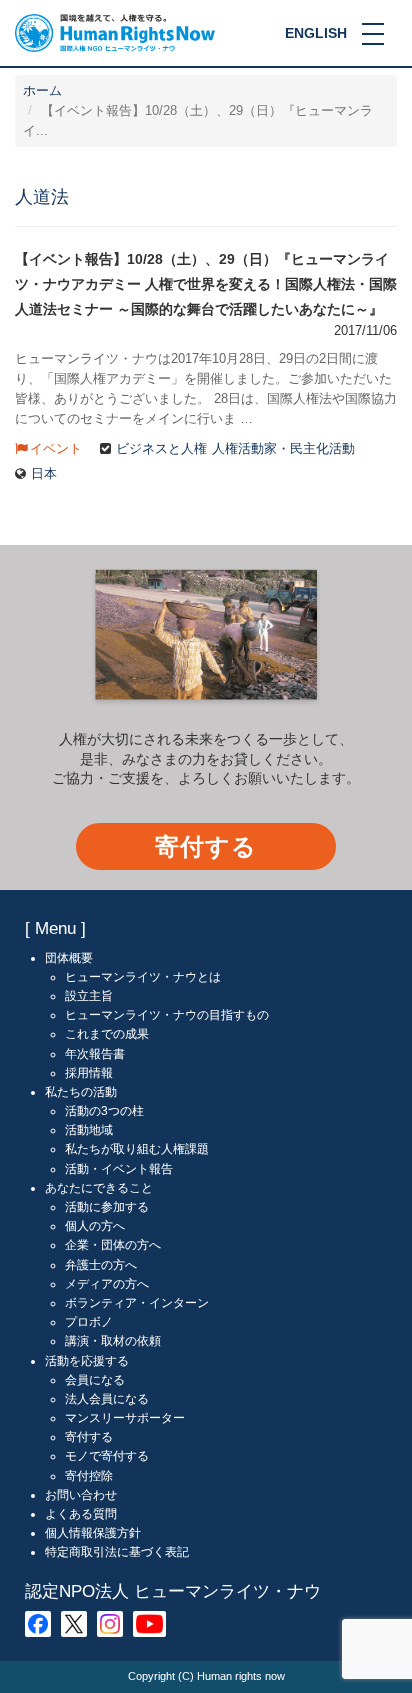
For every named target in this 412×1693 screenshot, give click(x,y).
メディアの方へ (107, 1284)
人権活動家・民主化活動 (283, 449)
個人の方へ (95, 1226)
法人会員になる (107, 1399)
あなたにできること (99, 1188)
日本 (44, 474)
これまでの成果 (107, 1034)
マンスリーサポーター (125, 1418)
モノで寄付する (107, 1456)
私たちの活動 (81, 1092)
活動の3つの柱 (104, 1111)
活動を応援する (87, 1361)
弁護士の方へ (101, 1265)
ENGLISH (316, 33)
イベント (56, 449)
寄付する (206, 846)
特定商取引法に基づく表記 (117, 1552)
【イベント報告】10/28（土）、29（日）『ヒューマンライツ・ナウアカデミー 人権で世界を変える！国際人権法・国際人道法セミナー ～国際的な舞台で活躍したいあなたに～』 (206, 283)
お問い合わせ (81, 1495)
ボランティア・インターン (137, 1303)
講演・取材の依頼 (113, 1341)
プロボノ (89, 1322)
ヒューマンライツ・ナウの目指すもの (167, 1015)
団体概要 (69, 958)
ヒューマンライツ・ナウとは (143, 977)
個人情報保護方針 (93, 1533)
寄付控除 (89, 1476)
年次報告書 (95, 1054)
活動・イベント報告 (119, 1169)
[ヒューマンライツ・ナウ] (115, 32)
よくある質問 (81, 1514)
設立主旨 (89, 996)
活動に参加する (107, 1207)
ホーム (42, 91)
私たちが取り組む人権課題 (137, 1149)
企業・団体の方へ (113, 1245)
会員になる (95, 1380)
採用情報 (89, 1073)
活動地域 (89, 1130)
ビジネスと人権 (161, 449)
